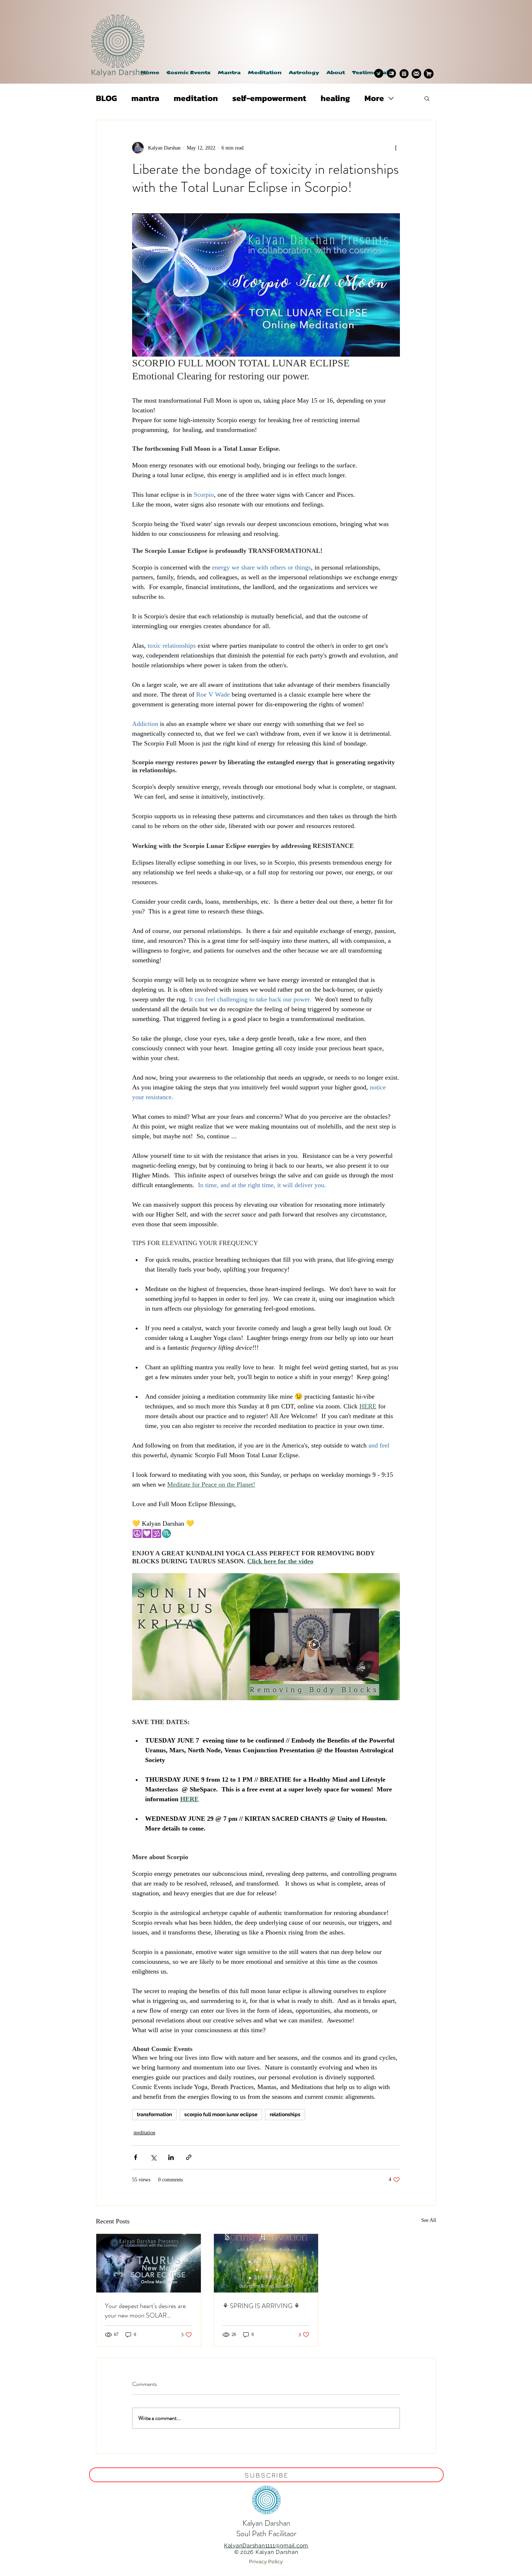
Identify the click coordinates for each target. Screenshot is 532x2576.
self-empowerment (269, 98)
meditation (196, 98)
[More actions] (396, 148)
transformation (154, 2114)
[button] (304, 73)
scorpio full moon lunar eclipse (221, 2114)
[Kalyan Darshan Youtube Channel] (391, 73)
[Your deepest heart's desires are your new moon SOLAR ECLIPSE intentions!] (149, 2263)
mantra (145, 98)
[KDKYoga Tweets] (379, 73)
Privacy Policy (266, 2561)
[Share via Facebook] (136, 2157)
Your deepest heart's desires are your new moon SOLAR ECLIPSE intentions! (145, 2311)
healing (335, 98)
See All (429, 2220)
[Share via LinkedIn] (171, 2157)
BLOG (106, 98)
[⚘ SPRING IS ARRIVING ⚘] (266, 2263)
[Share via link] (189, 2157)
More (374, 98)
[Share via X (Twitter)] (153, 2157)
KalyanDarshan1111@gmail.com (266, 2546)
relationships (285, 2114)
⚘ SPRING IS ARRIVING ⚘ (261, 2306)
